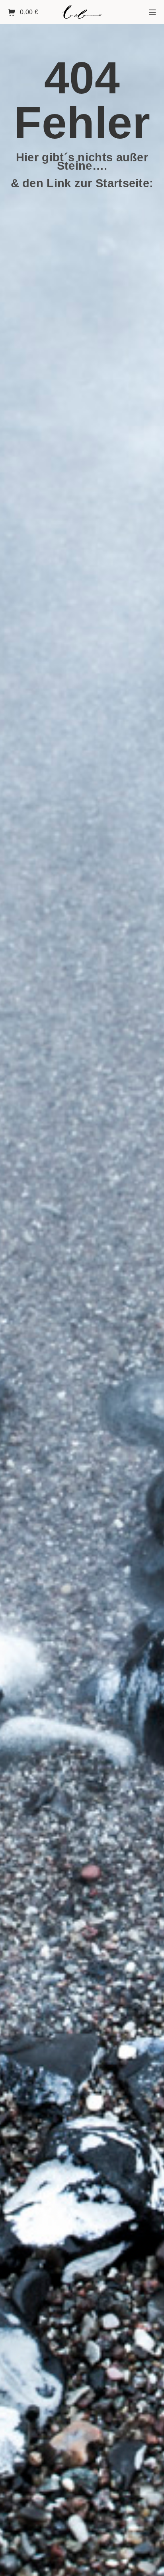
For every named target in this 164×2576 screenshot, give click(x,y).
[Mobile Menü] (152, 12)
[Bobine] (82, 12)
